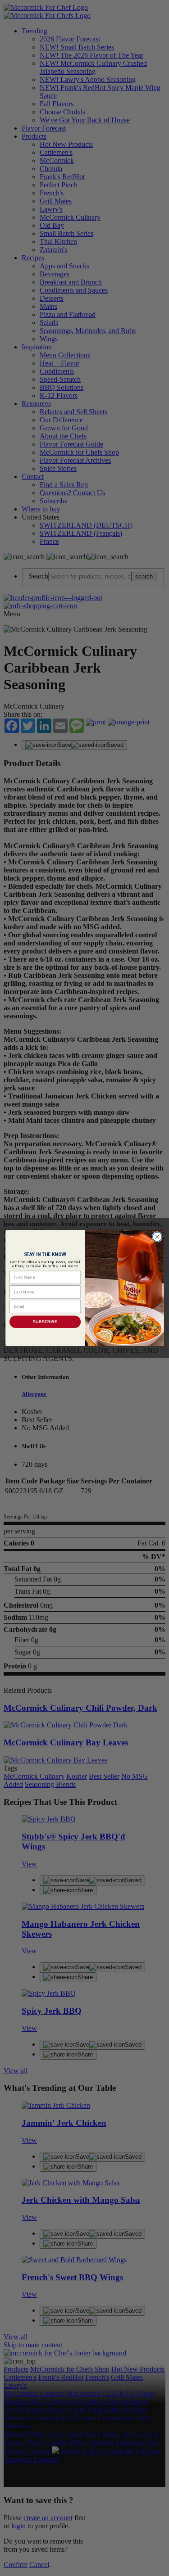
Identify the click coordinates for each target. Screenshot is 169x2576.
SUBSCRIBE (45, 1322)
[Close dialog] (157, 1237)
